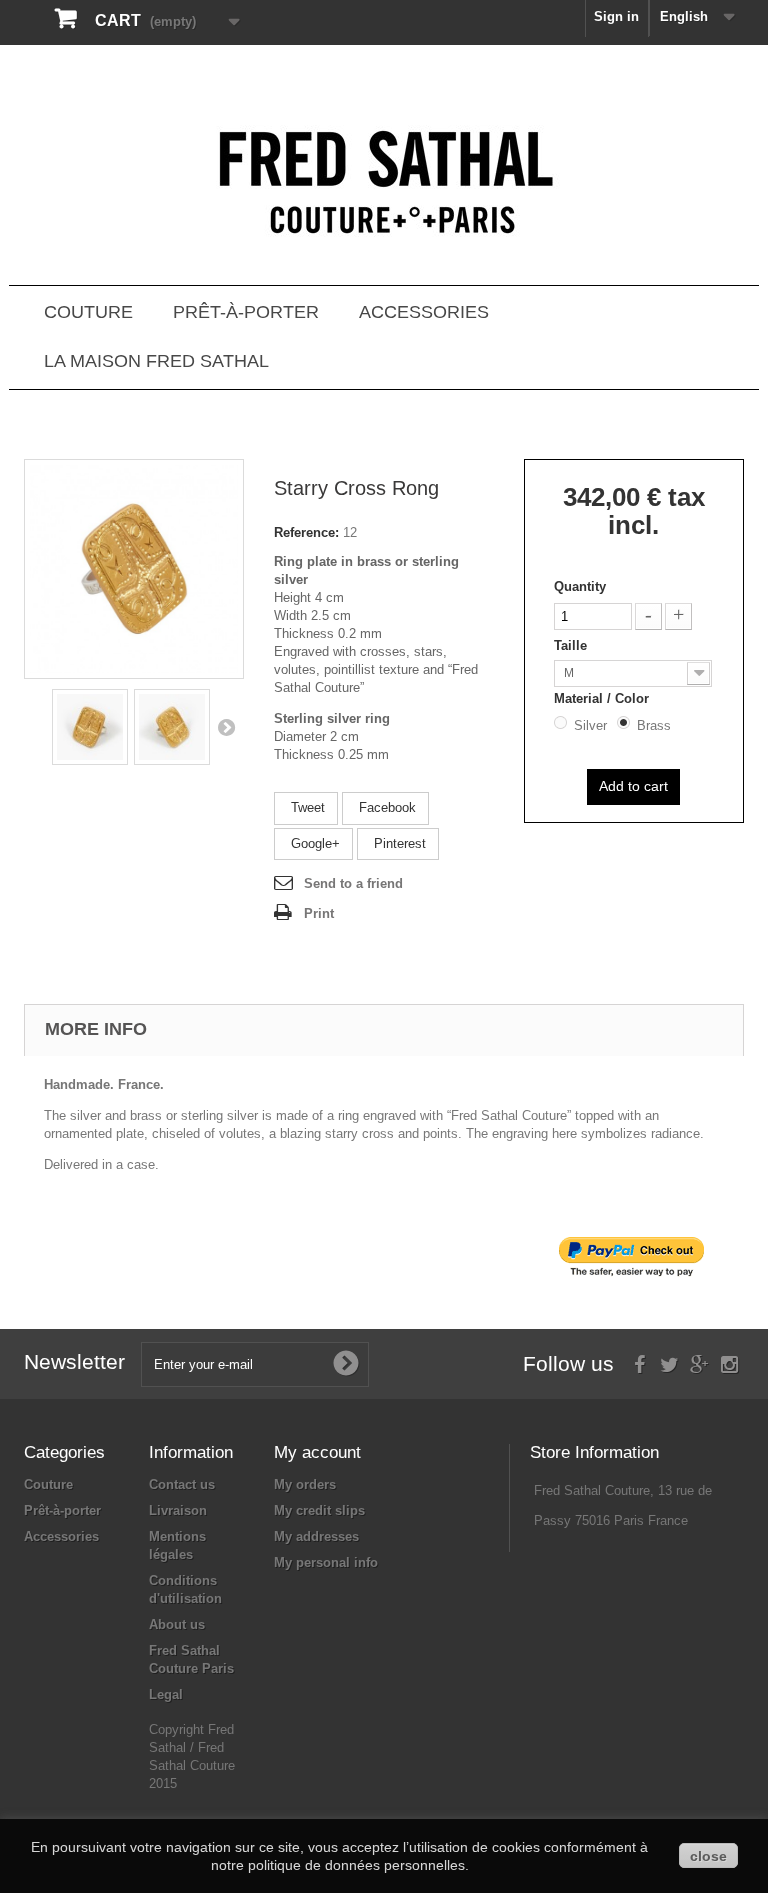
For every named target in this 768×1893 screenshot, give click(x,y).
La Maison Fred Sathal (156, 361)
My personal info (326, 1562)
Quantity (580, 586)
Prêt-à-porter (246, 312)
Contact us (182, 1484)
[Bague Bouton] (90, 727)
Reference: (306, 532)
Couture (88, 312)
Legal (166, 1694)
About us (177, 1624)
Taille (572, 645)
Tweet (306, 807)
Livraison (178, 1510)
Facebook (385, 807)
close (708, 1856)
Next (226, 727)
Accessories (424, 312)
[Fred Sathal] (384, 185)
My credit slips (319, 1510)
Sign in (616, 16)
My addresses (316, 1536)
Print (319, 913)
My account (317, 1452)
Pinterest (398, 843)
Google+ (313, 843)
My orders (305, 1484)
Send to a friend (353, 883)
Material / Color (603, 698)
